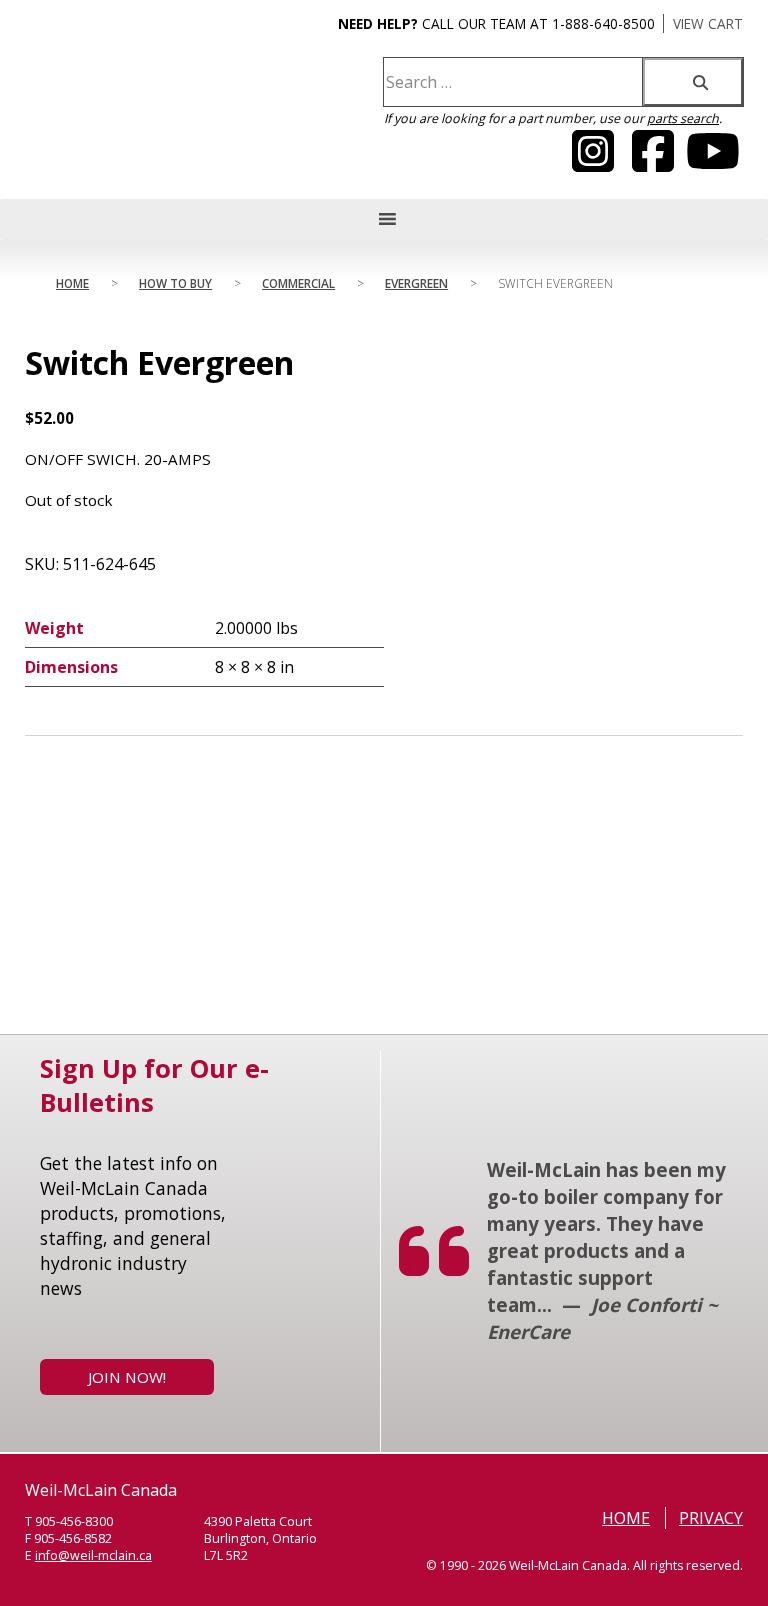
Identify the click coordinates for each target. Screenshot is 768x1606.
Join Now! (127, 1377)
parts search (683, 118)
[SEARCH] (693, 82)
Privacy (711, 1518)
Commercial (298, 283)
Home (72, 283)
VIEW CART (708, 23)
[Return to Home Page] (124, 116)
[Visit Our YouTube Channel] (593, 163)
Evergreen (416, 283)
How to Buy (175, 283)
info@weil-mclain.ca (93, 1555)
